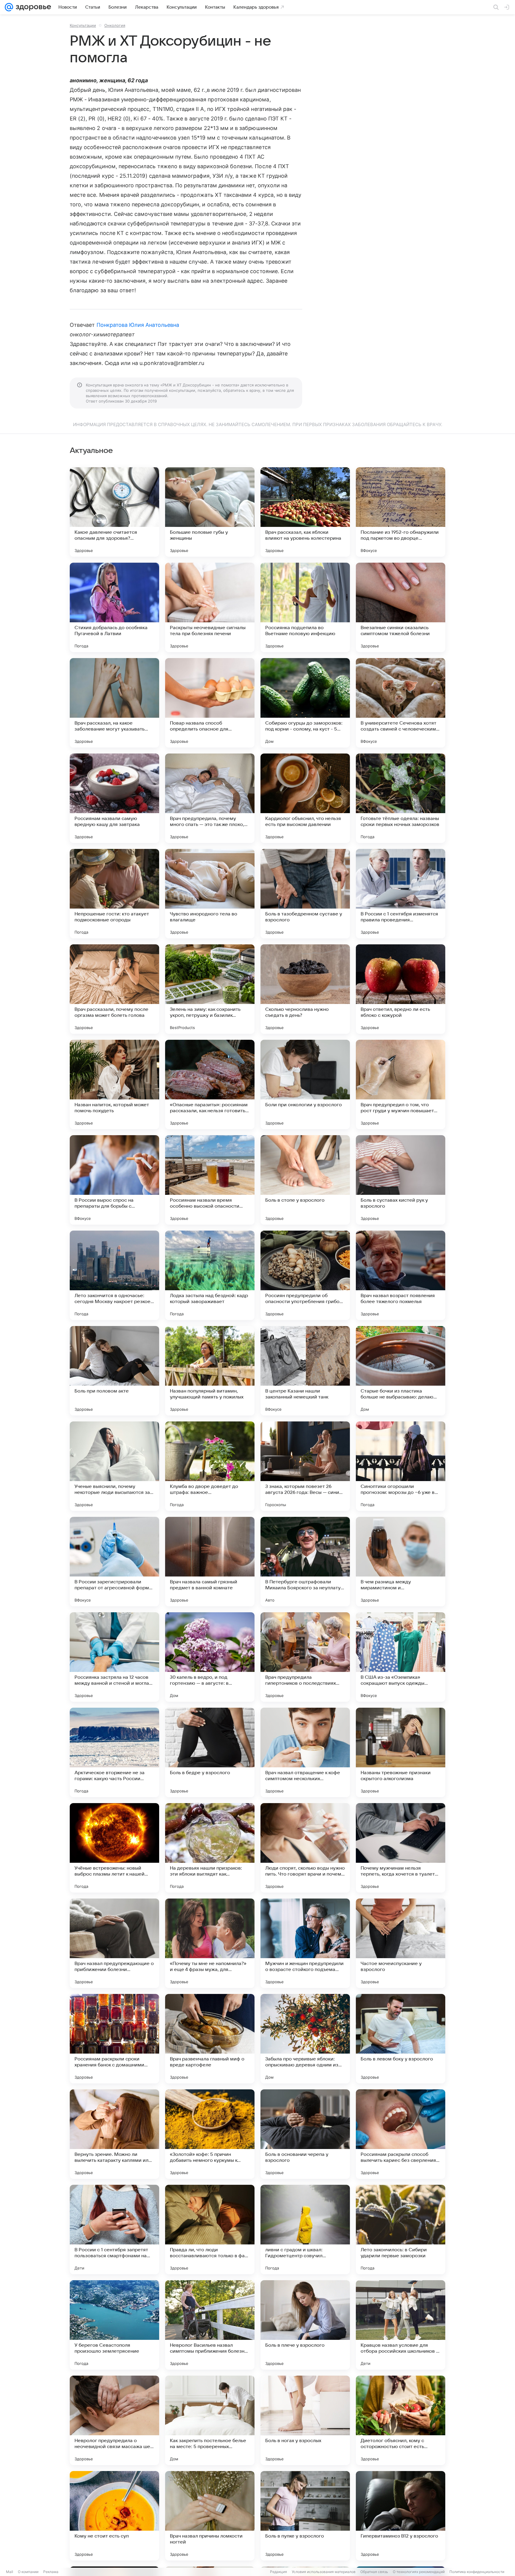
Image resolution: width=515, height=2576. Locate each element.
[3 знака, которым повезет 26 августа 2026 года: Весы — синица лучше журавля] (305, 1466)
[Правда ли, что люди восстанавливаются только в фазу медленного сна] (210, 2230)
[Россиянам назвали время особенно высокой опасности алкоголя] (210, 1180)
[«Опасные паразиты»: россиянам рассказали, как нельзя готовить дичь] (210, 1084)
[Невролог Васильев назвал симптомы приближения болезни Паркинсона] (210, 2325)
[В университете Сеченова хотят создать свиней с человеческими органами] (401, 703)
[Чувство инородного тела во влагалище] (210, 894)
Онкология (115, 25)
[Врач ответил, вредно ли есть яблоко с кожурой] (401, 989)
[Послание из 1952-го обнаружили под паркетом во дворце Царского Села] (401, 512)
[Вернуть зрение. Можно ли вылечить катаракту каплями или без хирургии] (114, 2134)
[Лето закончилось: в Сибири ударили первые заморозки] (401, 2230)
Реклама (51, 2572)
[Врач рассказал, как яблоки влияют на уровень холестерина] (305, 512)
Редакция (279, 2572)
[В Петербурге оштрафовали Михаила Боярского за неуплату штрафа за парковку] (305, 1562)
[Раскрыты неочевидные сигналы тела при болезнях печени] (210, 607)
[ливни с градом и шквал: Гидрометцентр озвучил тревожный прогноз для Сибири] (305, 2230)
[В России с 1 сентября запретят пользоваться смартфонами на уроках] (114, 2230)
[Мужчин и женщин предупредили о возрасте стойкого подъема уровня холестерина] (305, 1943)
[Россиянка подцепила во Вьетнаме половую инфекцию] (305, 607)
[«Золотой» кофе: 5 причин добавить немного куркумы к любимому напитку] (210, 2134)
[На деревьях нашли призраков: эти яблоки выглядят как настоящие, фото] (210, 1848)
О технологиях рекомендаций (419, 2572)
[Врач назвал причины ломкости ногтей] (210, 2516)
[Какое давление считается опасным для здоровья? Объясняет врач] (114, 512)
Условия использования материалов (324, 2572)
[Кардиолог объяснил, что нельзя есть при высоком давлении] (305, 798)
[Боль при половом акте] (114, 1371)
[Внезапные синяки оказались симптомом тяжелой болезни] (401, 607)
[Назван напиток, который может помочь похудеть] (114, 1084)
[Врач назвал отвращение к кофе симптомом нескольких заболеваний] (305, 1752)
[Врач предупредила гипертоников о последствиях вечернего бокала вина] (305, 1657)
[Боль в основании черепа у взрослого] (305, 2134)
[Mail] (9, 7)
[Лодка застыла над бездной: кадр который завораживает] (210, 1275)
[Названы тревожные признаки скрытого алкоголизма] (401, 1752)
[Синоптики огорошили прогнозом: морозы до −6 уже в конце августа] (401, 1466)
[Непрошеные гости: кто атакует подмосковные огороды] (114, 894)
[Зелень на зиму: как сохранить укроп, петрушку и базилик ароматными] (210, 989)
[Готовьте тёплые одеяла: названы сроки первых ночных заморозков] (401, 798)
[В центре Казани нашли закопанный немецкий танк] (305, 1371)
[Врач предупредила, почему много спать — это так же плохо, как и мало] (210, 798)
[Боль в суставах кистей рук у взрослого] (401, 1180)
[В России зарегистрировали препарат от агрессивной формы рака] (114, 1562)
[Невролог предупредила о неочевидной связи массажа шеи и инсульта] (114, 2420)
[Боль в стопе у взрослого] (305, 1180)
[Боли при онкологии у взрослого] (305, 1084)
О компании (28, 2572)
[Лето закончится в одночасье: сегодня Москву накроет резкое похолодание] (114, 1275)
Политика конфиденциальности (477, 2572)
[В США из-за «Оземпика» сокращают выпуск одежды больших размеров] (401, 1657)
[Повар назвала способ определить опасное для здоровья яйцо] (210, 703)
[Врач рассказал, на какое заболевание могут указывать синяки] (114, 703)
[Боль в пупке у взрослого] (305, 2516)
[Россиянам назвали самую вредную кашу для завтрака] (114, 798)
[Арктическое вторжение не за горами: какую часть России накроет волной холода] (114, 1752)
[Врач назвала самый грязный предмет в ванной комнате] (210, 1562)
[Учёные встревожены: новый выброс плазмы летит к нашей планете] (114, 1848)
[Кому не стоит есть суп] (114, 2516)
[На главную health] (32, 7)
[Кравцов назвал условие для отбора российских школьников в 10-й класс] (401, 2325)
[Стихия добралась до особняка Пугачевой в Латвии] (114, 607)
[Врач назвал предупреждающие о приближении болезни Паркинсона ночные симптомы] (114, 1943)
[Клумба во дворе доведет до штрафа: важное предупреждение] (210, 1466)
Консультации (83, 25)
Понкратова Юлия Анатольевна (138, 325)
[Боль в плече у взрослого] (305, 2325)
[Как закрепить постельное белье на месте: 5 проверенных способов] (210, 2420)
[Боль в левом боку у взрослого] (401, 2039)
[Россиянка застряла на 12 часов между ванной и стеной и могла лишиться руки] (114, 1657)
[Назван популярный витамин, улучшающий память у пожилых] (210, 1371)
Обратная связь (374, 2572)
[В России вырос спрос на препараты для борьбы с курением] (114, 1180)
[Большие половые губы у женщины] (210, 512)
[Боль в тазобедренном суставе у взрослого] (305, 894)
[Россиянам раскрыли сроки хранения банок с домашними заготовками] (114, 2039)
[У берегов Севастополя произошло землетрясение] (114, 2325)
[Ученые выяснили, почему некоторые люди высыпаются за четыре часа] (114, 1466)
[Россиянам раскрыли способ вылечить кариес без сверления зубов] (401, 2134)
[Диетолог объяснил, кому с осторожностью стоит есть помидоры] (401, 2420)
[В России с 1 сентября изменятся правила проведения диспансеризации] (401, 894)
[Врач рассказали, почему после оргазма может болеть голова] (114, 989)
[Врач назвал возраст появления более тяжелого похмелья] (401, 1275)
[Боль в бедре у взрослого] (210, 1752)
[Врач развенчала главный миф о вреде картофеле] (210, 2039)
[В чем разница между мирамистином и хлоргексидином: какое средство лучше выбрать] (401, 1562)
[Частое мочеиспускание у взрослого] (401, 1943)
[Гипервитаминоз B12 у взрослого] (401, 2516)
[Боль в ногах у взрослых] (305, 2420)
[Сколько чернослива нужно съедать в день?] (305, 989)
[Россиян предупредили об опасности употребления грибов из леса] (305, 1275)
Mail (10, 2572)
